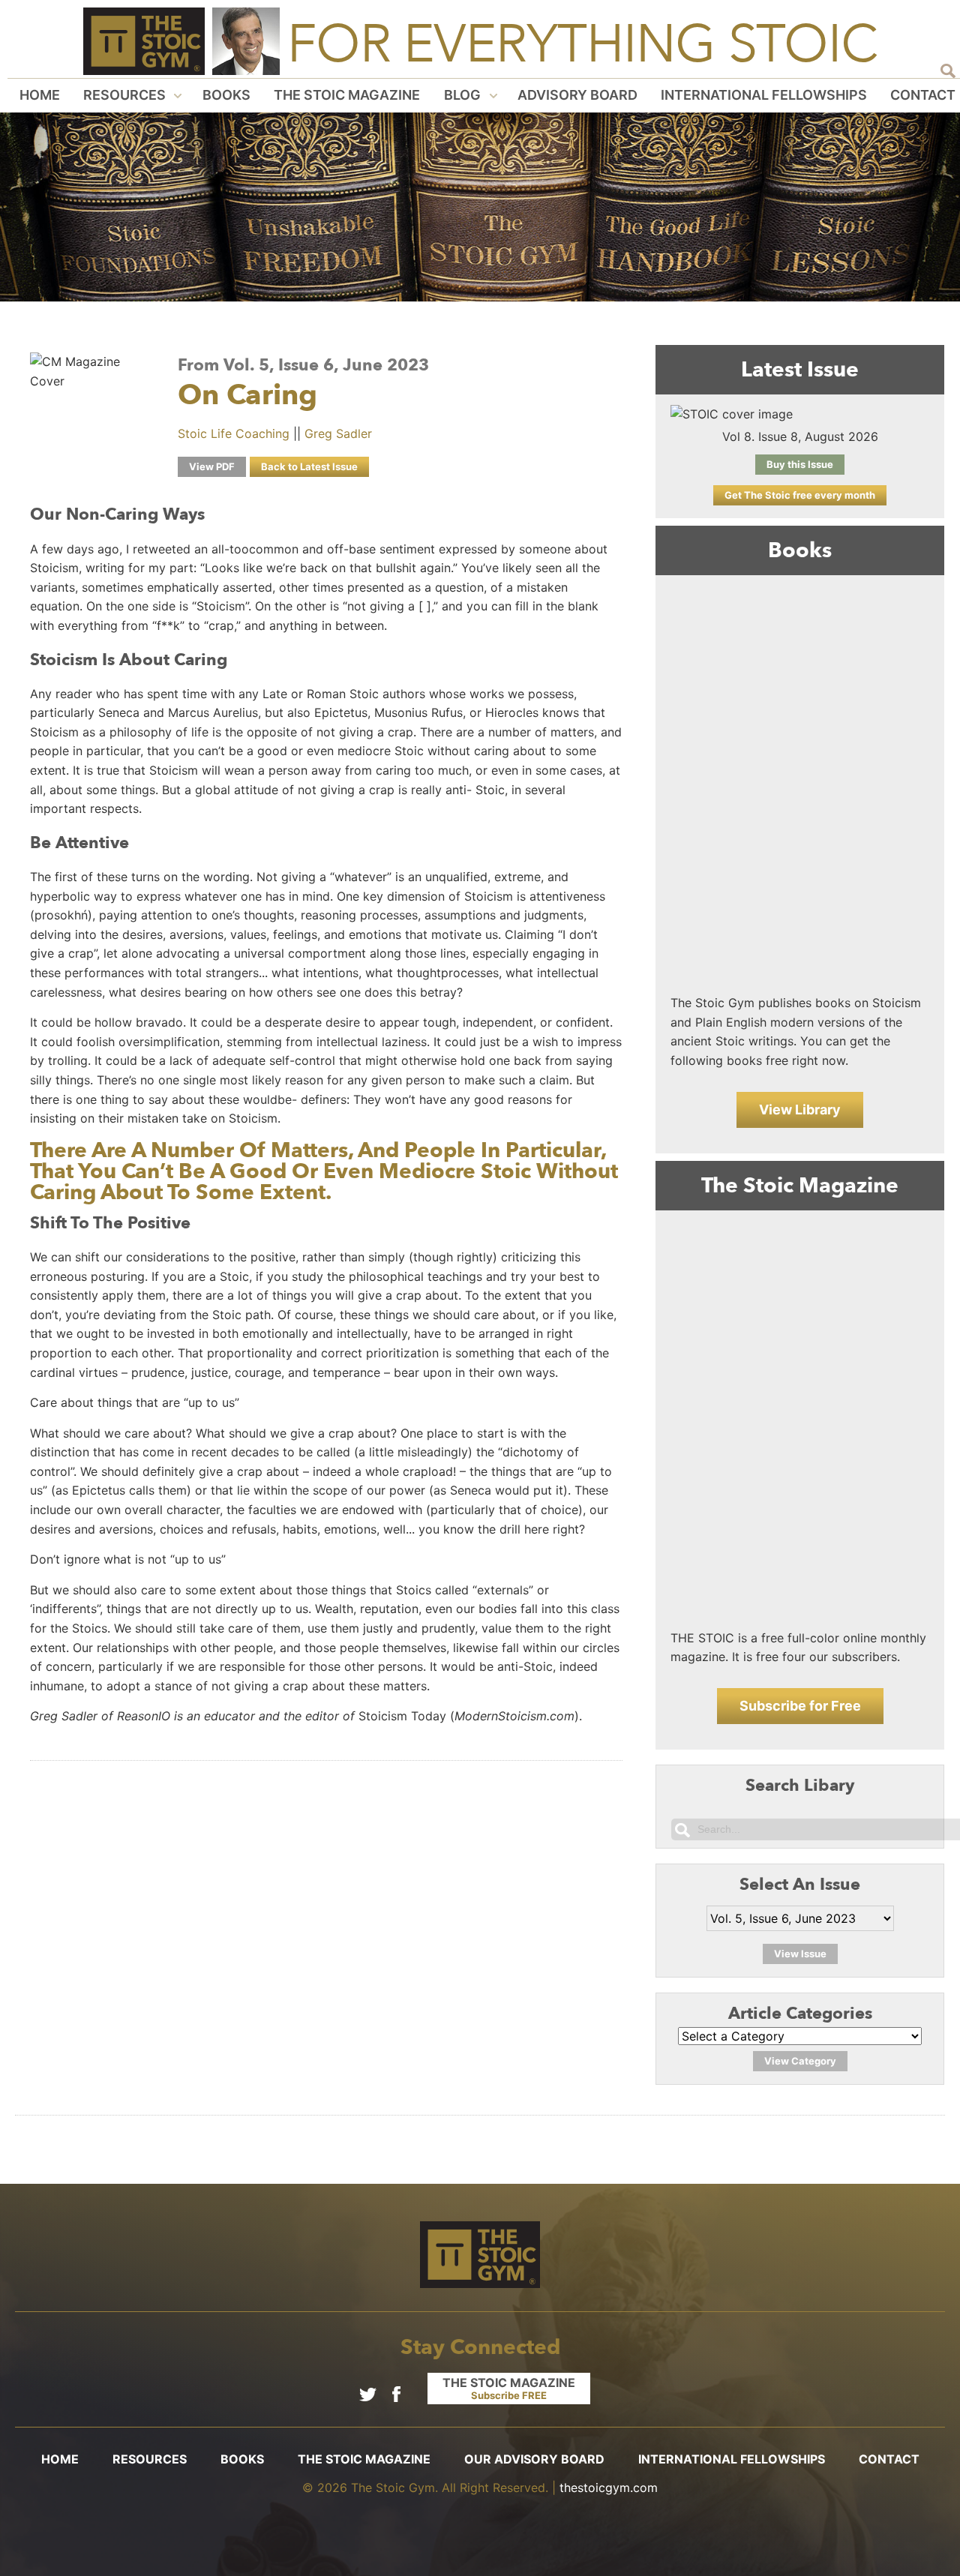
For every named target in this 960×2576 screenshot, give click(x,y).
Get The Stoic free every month (800, 495)
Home (40, 95)
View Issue (800, 1954)
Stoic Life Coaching (234, 433)
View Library (800, 1110)
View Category (800, 2061)
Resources (124, 95)
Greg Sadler (338, 433)
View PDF (212, 466)
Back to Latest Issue (309, 466)
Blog (462, 95)
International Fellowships (764, 95)
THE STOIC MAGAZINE (509, 2388)
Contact (923, 95)
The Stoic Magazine (347, 95)
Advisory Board (577, 95)
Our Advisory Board (534, 2459)
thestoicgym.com (609, 2488)
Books (226, 95)
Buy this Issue (800, 464)
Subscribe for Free (800, 1706)
